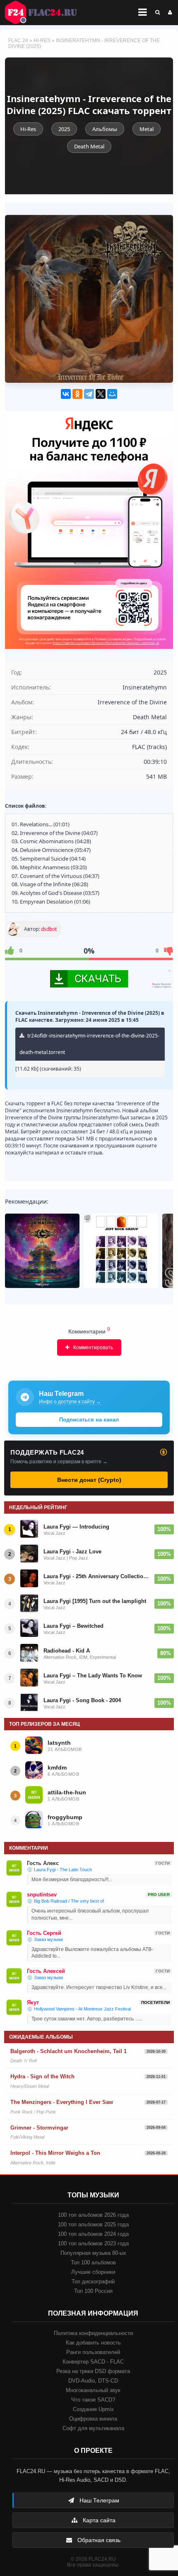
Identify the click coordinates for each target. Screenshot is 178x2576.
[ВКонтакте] (66, 394)
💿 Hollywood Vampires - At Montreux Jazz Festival (79, 2009)
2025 (64, 129)
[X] (101, 394)
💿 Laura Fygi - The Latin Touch (59, 1870)
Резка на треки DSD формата (93, 2371)
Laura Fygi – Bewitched (73, 1626)
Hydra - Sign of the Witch (42, 2076)
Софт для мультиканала (93, 2428)
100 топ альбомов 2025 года (93, 2224)
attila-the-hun (67, 1792)
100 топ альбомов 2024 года (93, 2234)
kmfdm (57, 1767)
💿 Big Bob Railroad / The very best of (65, 1901)
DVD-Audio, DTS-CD (93, 2381)
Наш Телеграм (99, 2500)
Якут (33, 2002)
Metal (147, 129)
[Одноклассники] (77, 394)
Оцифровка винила (93, 2419)
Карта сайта (98, 2520)
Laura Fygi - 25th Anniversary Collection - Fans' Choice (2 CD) (96, 1576)
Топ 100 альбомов (93, 2262)
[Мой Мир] (112, 394)
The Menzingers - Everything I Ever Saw (62, 2102)
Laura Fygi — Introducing (76, 1527)
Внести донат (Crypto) (89, 1480)
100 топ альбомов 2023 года (93, 2243)
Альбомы (105, 129)
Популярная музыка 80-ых (93, 2253)
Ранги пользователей (93, 2352)
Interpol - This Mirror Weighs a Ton (55, 2153)
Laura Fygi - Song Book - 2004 (82, 1700)
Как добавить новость (93, 2343)
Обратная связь (98, 2540)
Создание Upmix (93, 2409)
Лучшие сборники (93, 2272)
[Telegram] (89, 394)
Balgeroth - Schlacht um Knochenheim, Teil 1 (69, 2051)
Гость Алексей (46, 1971)
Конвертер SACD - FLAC (93, 2362)
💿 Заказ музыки (45, 1939)
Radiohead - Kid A (67, 1651)
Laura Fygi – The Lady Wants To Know (93, 1676)
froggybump (65, 1817)
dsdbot (49, 929)
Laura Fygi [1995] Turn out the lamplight (95, 1601)
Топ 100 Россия (93, 2291)
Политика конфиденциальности (93, 2333)
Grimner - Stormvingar (39, 2128)
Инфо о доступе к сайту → (70, 1402)
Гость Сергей (44, 1933)
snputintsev (42, 1895)
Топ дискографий (93, 2281)
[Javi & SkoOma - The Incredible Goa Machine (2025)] (42, 1251)
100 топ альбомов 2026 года (93, 2215)
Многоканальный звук (93, 2390)
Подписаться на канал (89, 1420)
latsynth (59, 1743)
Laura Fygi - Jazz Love (72, 1552)
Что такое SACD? (93, 2400)
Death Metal (89, 146)
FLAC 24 (46, 12)
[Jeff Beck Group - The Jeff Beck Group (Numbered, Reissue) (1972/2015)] (121, 1251)
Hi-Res (42, 41)
